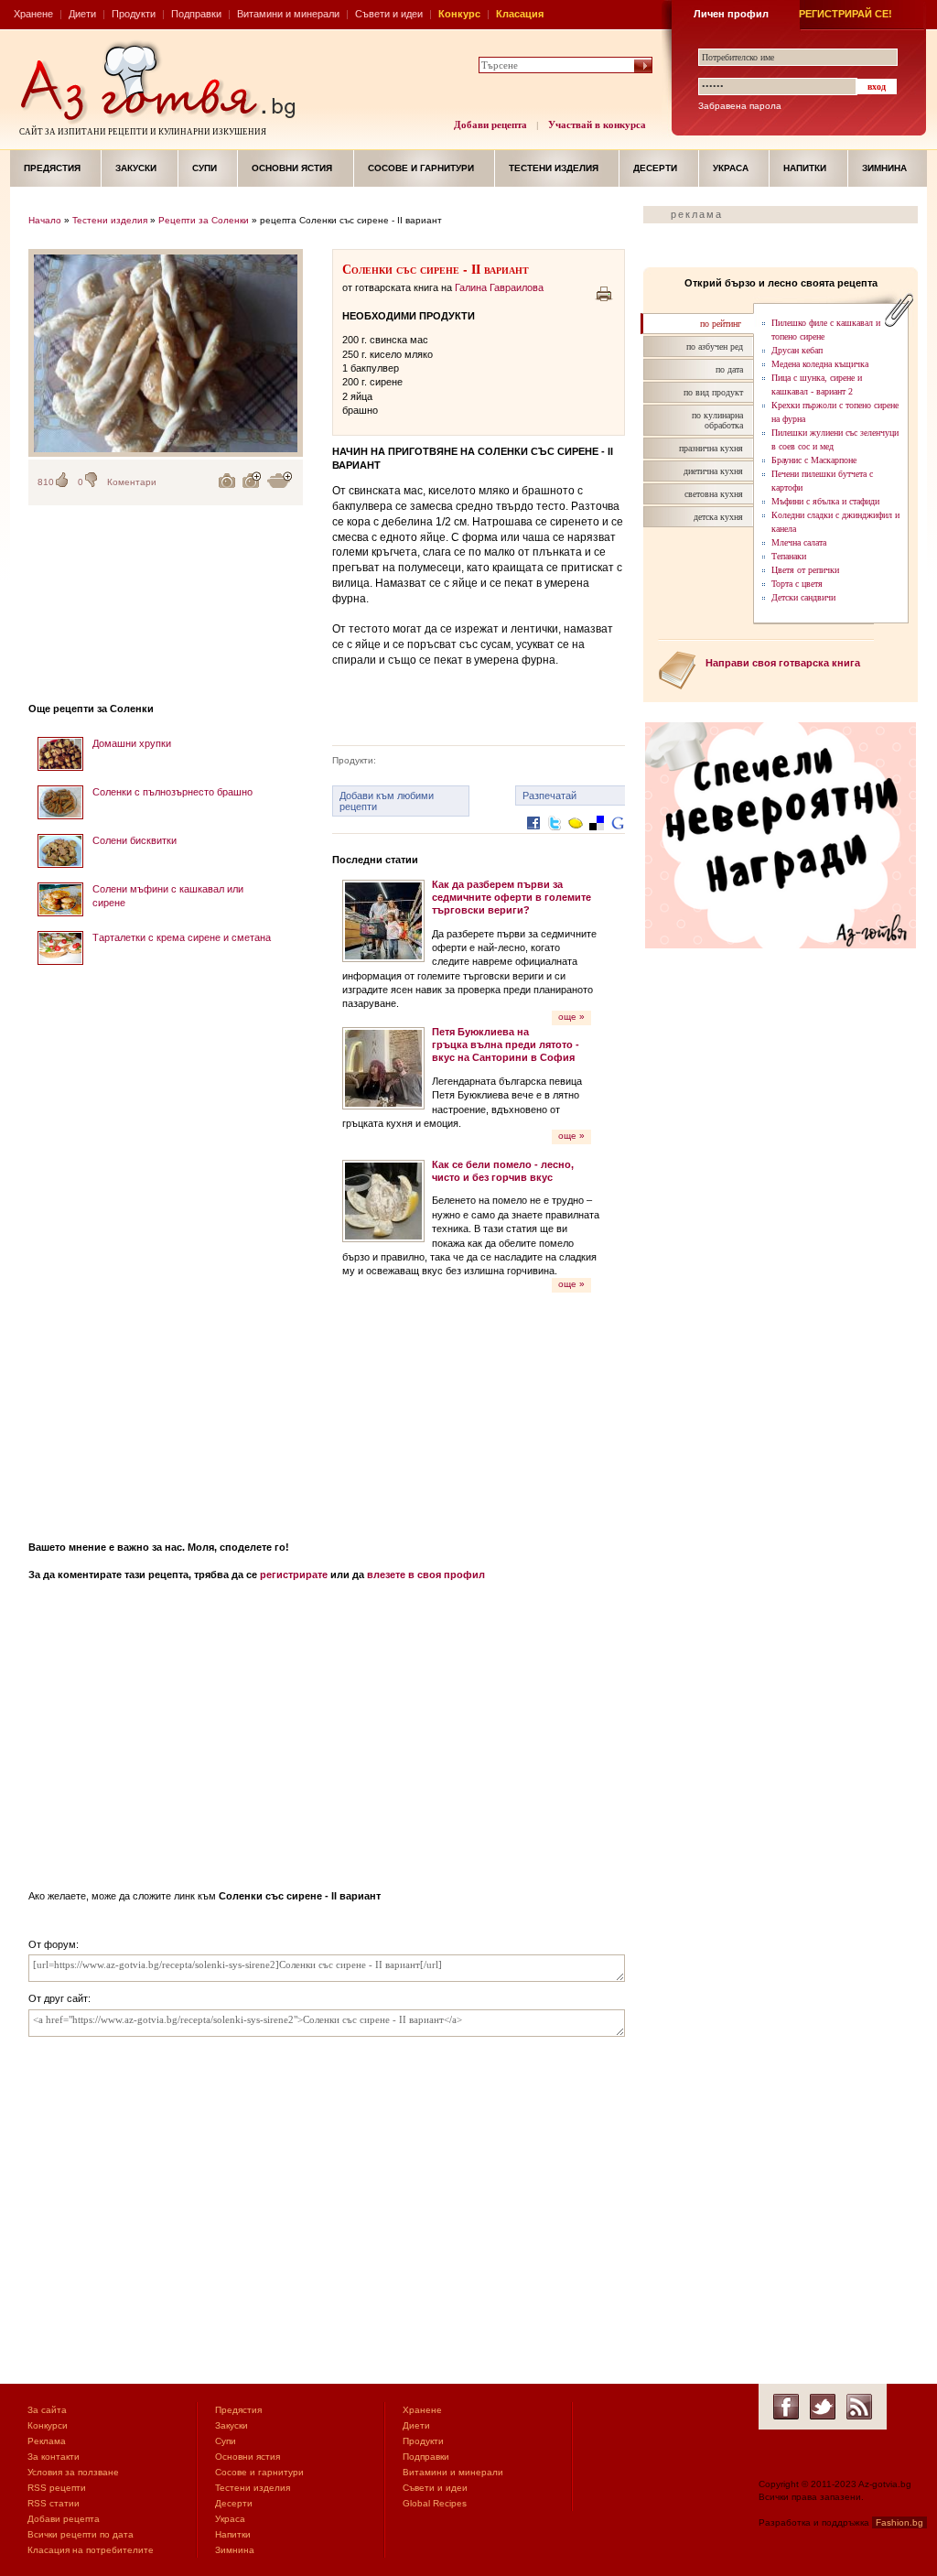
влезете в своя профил (426, 1575)
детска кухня (718, 517)
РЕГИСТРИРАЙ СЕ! (845, 14)
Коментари (132, 482)
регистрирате (294, 1575)
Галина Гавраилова (499, 287)
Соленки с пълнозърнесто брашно (172, 792)
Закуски (136, 168)
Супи (205, 168)
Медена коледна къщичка (820, 364)
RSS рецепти (57, 2488)
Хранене (33, 14)
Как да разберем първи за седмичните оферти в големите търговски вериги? (512, 898)
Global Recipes (435, 2503)
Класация (520, 14)
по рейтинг (721, 324)
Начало (45, 220)
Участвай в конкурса (597, 124)
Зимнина (884, 168)
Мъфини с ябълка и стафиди (825, 501)
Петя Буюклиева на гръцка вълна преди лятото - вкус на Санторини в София (506, 1045)
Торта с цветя (797, 584)
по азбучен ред (715, 346)
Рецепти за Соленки (204, 220)
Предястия (52, 168)
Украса (731, 168)
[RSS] (859, 2407)
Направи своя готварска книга (783, 663)
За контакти (54, 2457)
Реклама (47, 2441)
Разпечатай (549, 796)
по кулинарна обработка (717, 420)
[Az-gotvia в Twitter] (823, 2407)
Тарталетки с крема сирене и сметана (182, 937)
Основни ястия (292, 168)
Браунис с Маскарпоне (814, 460)
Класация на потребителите (91, 2550)
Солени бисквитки (135, 840)
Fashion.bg (899, 2522)
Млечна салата (799, 542)
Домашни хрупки (132, 743)
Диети (82, 14)
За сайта (47, 2410)
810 (46, 482)
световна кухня (714, 494)
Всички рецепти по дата (81, 2534)
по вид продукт (713, 392)
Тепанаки (789, 556)
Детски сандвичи (803, 597)
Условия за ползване (73, 2472)
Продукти (134, 14)
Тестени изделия (554, 168)
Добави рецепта (490, 124)
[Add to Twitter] (555, 837)
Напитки (805, 168)
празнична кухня (711, 448)
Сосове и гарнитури (421, 168)
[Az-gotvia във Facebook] (786, 2407)
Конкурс (459, 14)
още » (571, 1017)
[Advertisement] (166, 1247)
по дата (729, 369)
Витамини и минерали (288, 14)
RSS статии (54, 2503)
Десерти (655, 168)
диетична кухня (713, 471)
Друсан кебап (797, 350)
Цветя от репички (805, 570)
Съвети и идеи (389, 14)
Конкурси (48, 2425)
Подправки (196, 14)
